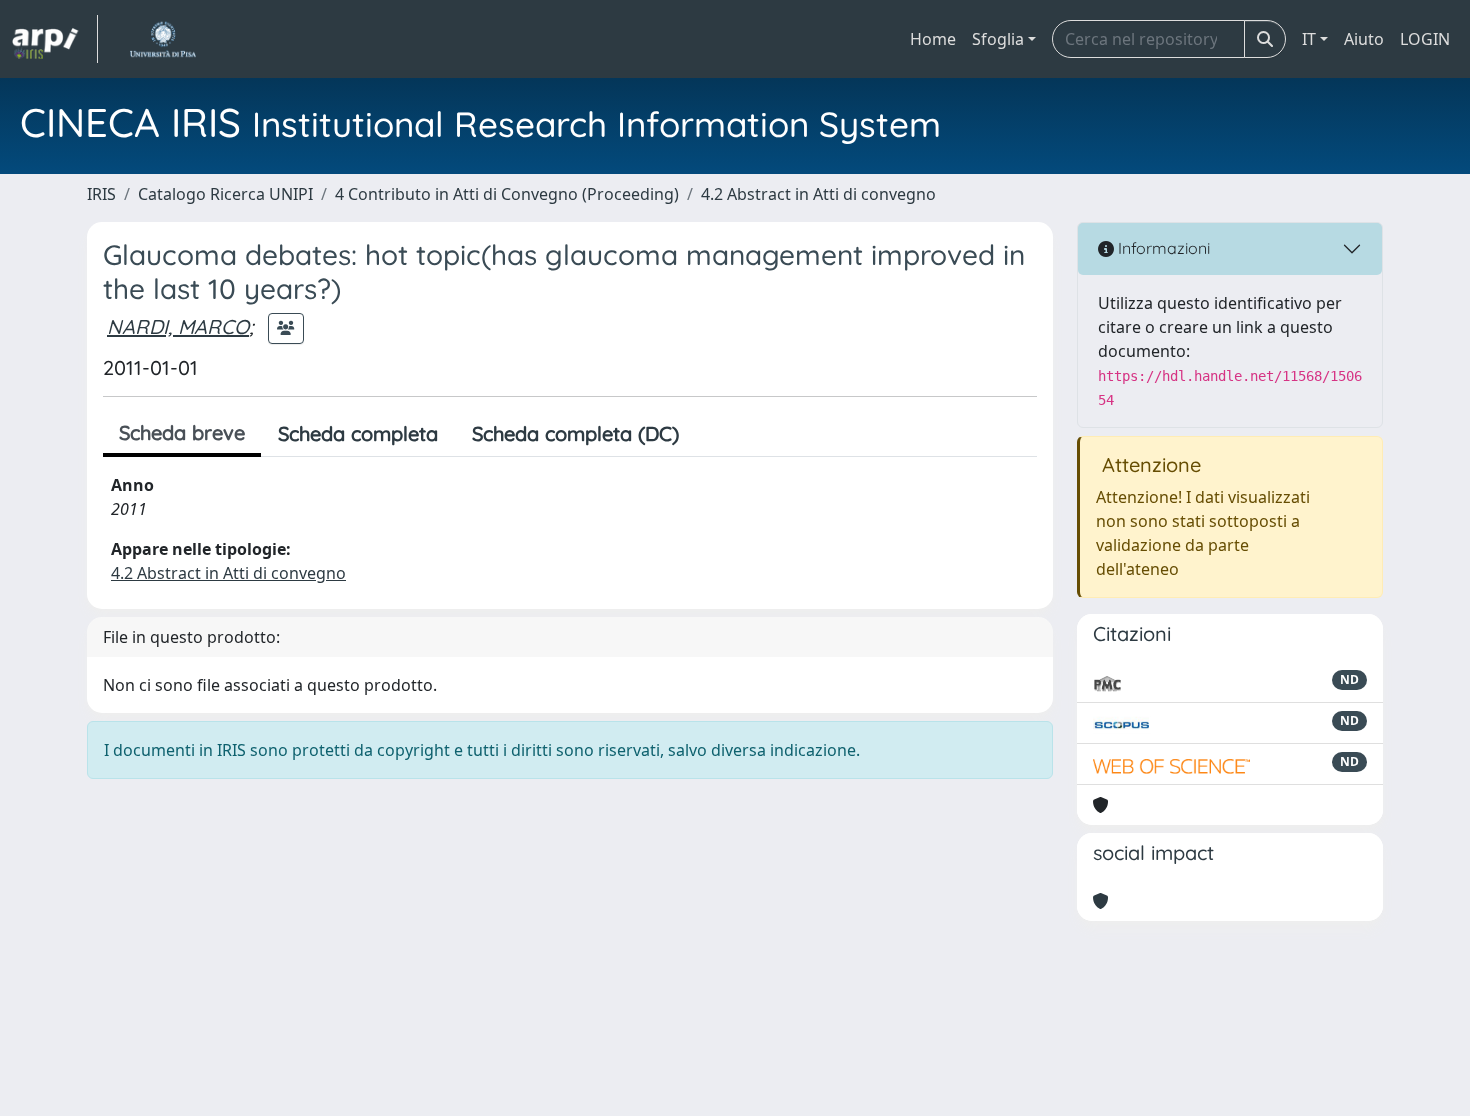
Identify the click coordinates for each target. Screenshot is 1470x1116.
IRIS (101, 194)
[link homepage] (55, 39)
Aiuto (1364, 39)
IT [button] (1309, 39)
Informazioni (1162, 248)
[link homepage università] (162, 39)
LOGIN (1425, 39)
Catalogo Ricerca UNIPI (225, 194)
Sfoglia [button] (998, 39)
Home (933, 39)
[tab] (713, 434)
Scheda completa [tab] (358, 433)
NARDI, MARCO (178, 326)
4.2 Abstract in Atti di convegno (818, 194)
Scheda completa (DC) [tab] (575, 433)
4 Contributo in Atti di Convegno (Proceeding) (507, 194)
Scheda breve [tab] (182, 432)
